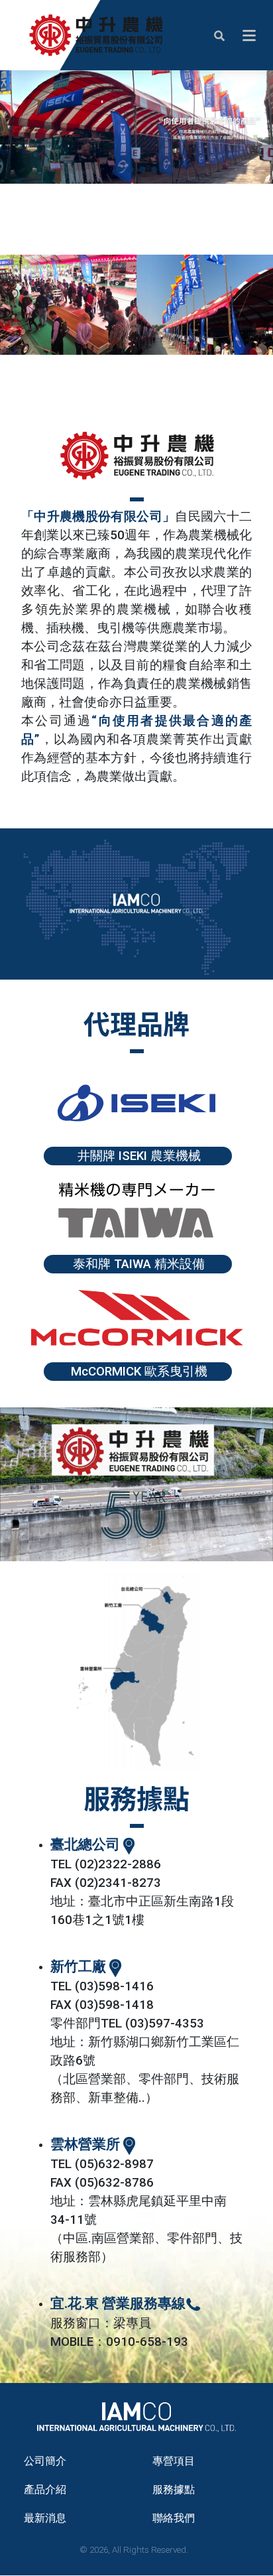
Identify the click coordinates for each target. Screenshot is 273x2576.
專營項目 (174, 2461)
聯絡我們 (174, 2518)
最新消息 (45, 2518)
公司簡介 (45, 2461)
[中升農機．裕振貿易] (96, 35)
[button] (219, 35)
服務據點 (174, 2489)
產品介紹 (45, 2489)
